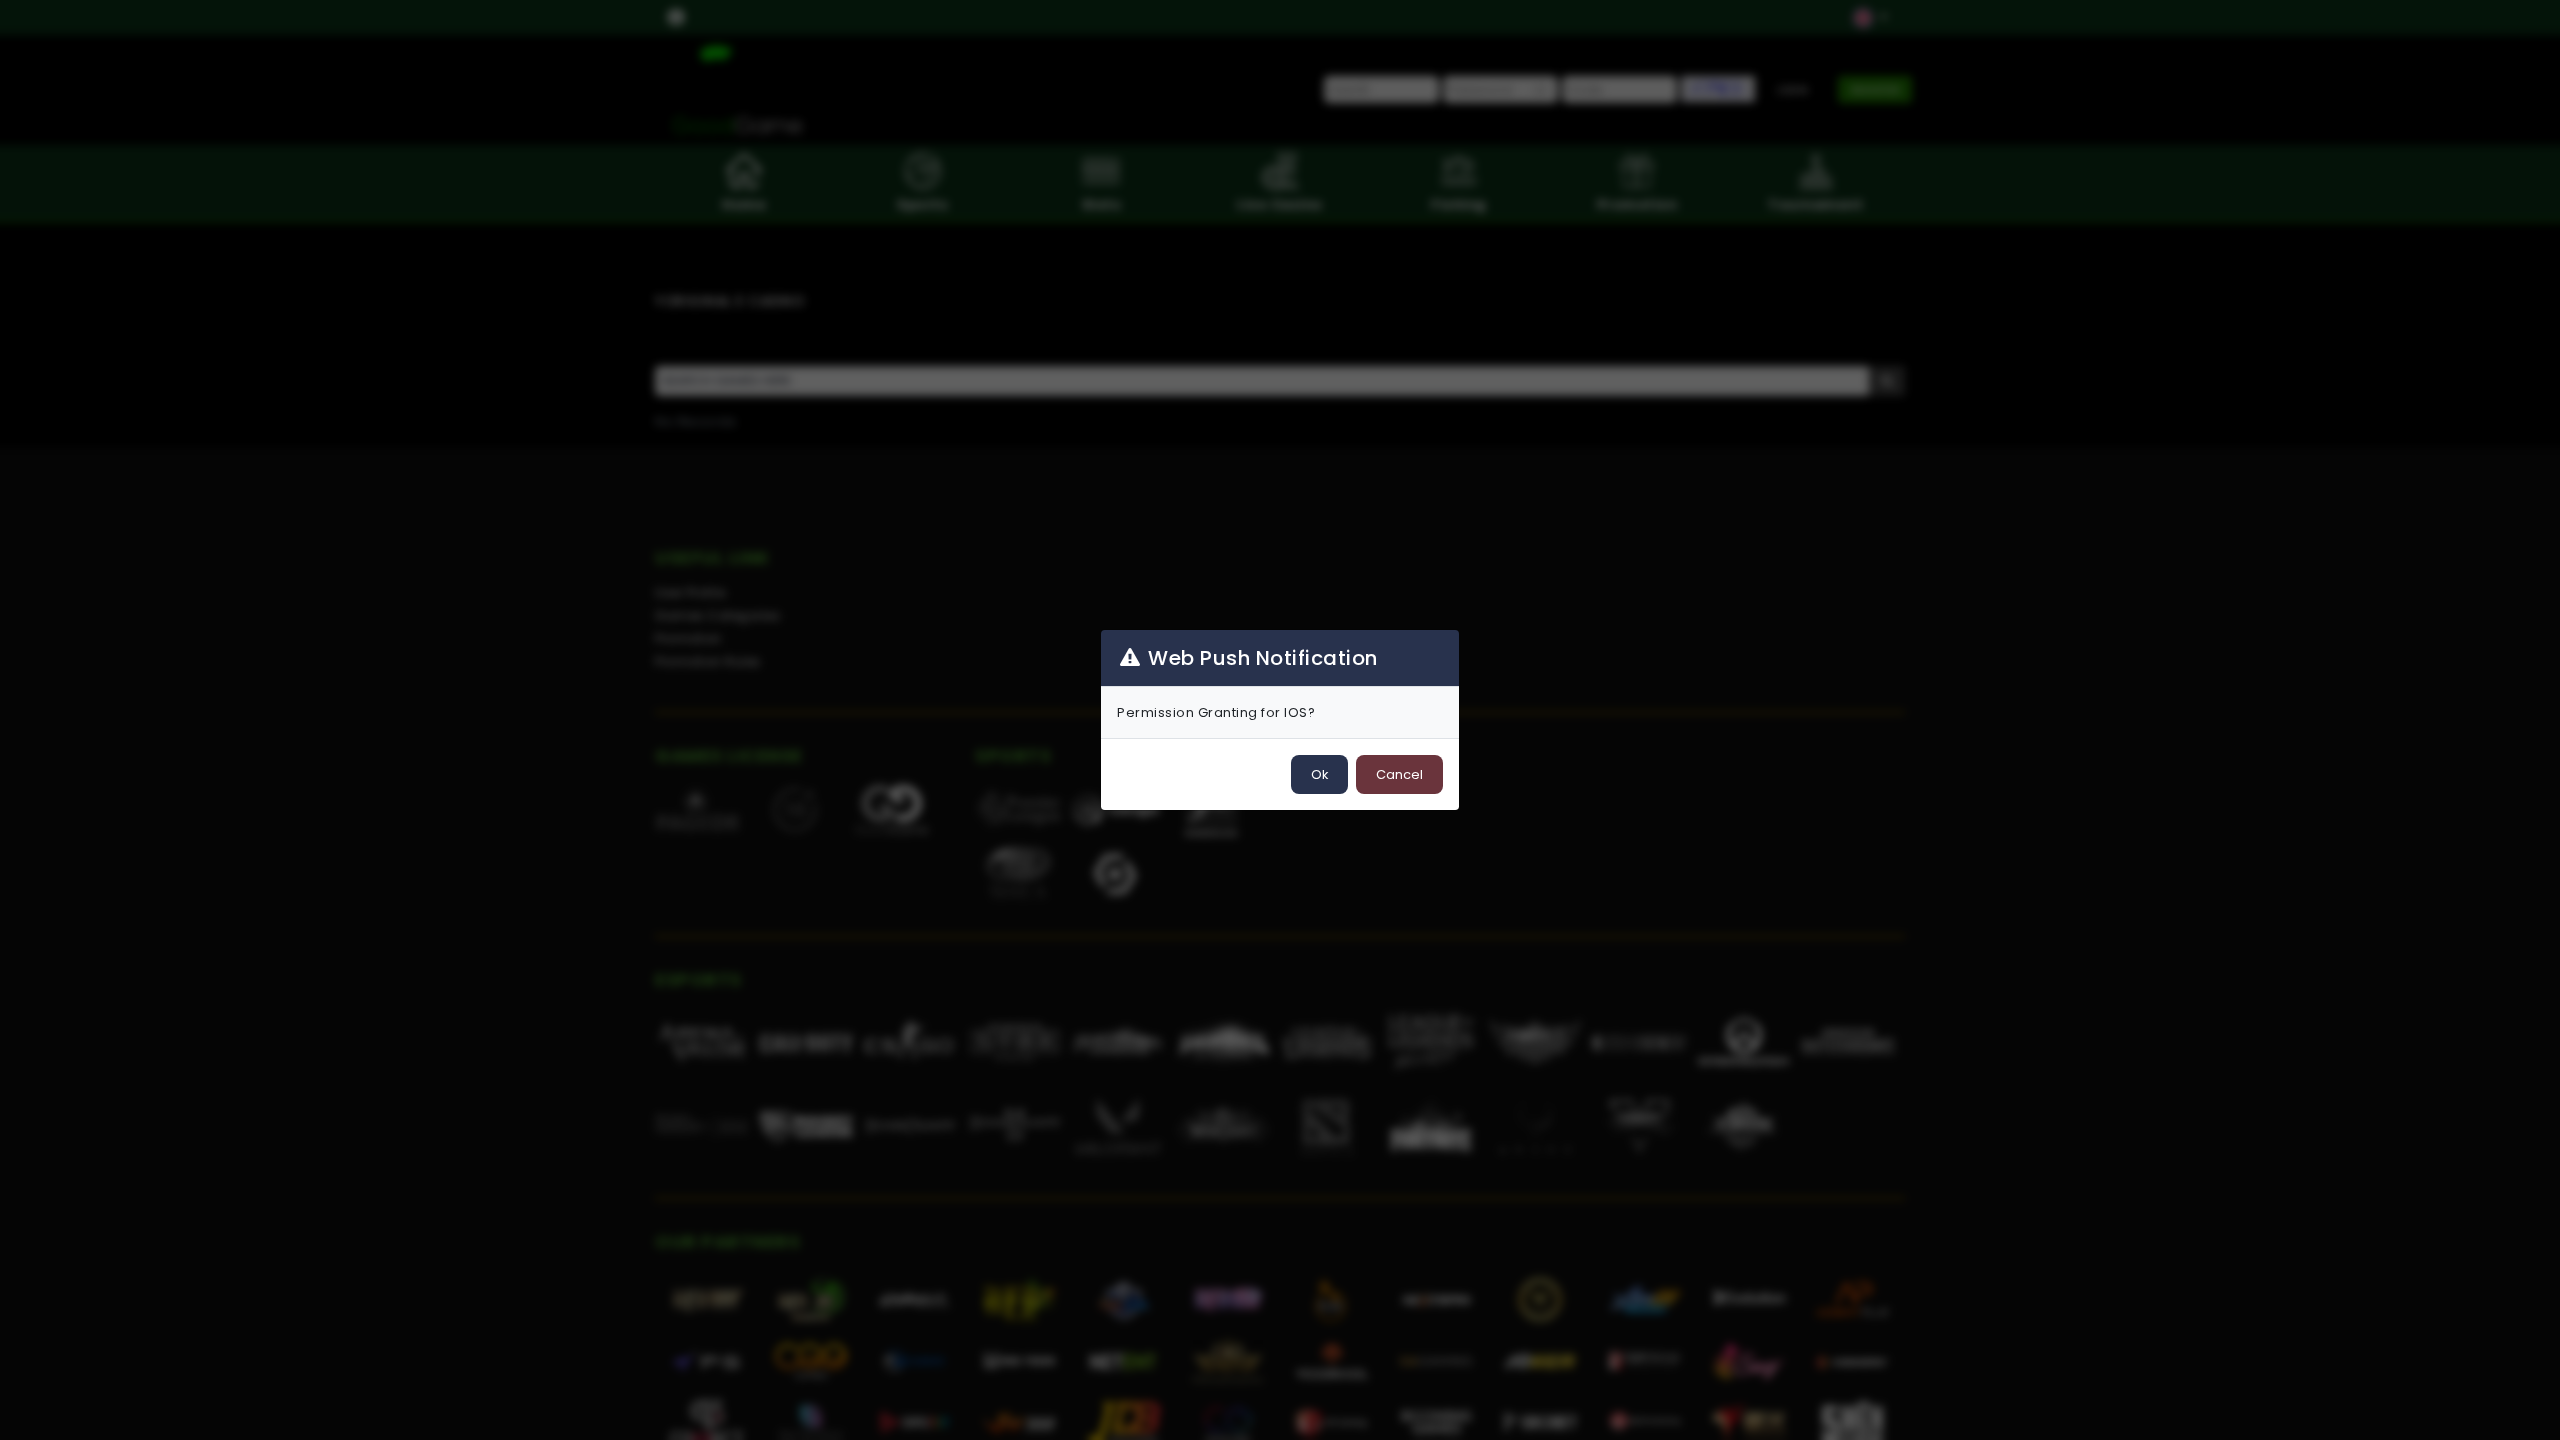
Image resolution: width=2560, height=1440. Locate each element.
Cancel (1399, 774)
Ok (1319, 774)
